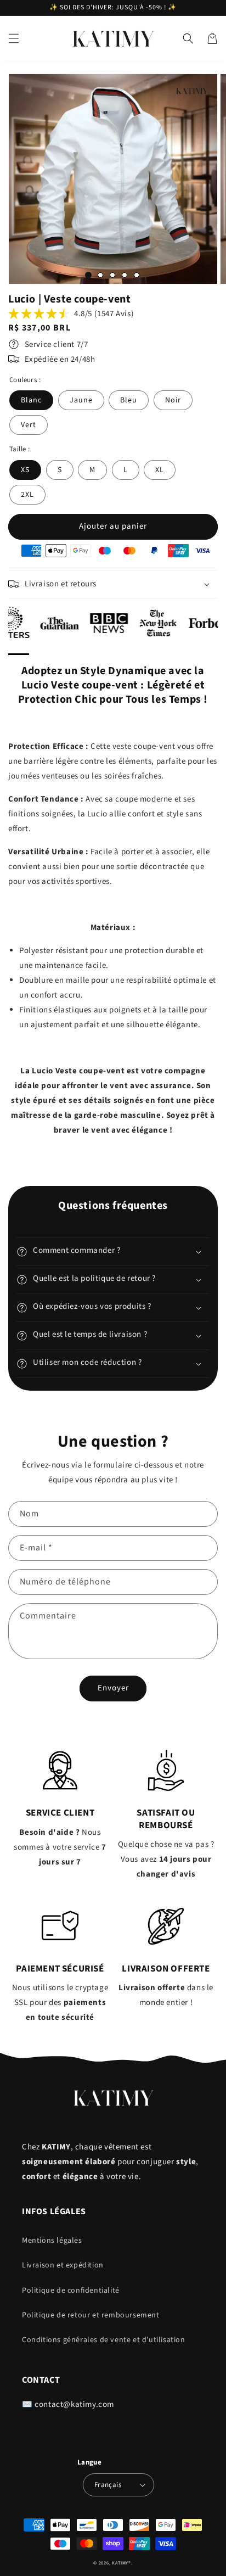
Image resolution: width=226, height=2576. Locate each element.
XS (25, 470)
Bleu (129, 400)
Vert (29, 425)
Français (108, 2485)
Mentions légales (52, 2241)
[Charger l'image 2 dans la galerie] (100, 275)
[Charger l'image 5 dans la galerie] (137, 275)
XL (160, 470)
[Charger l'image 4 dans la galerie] (125, 275)
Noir (173, 400)
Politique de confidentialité (71, 2291)
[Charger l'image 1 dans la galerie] (88, 275)
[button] (14, 38)
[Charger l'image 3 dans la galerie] (112, 275)
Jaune (81, 400)
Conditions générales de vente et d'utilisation (104, 2340)
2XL (27, 495)
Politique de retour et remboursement (91, 2315)
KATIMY (120, 2563)
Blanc (31, 400)
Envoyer (113, 1688)
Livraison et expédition (63, 2265)
